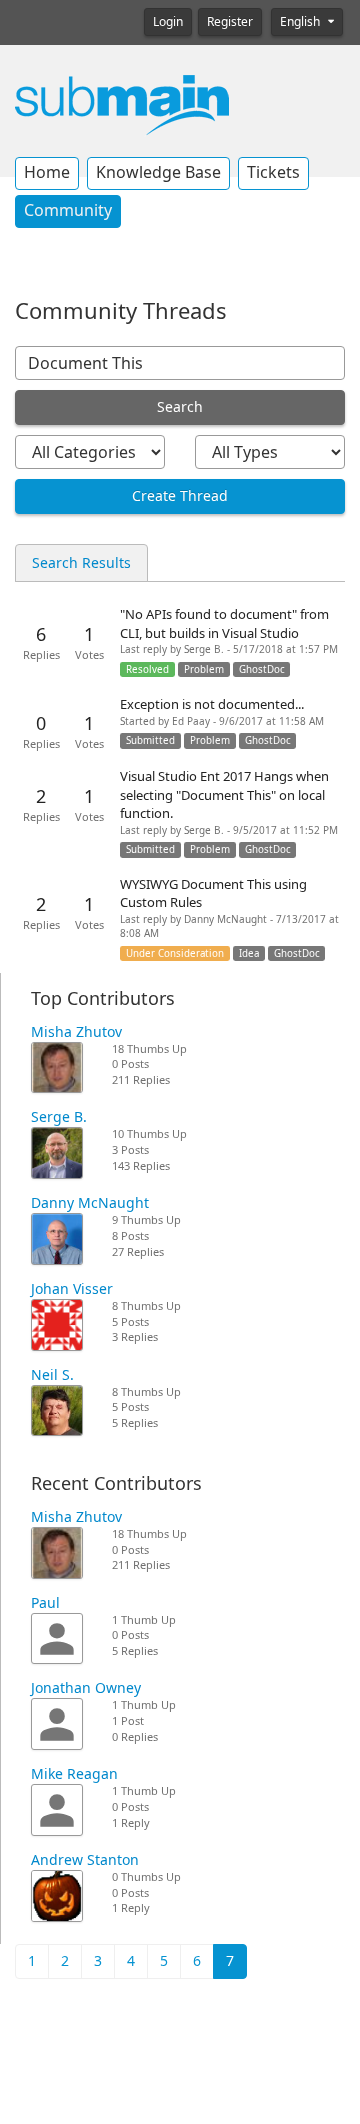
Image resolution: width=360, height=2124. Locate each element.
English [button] (301, 22)
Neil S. (52, 1375)
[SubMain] (122, 104)
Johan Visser (72, 1289)
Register (230, 22)
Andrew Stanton (85, 1860)
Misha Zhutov (76, 1032)
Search (180, 407)
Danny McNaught (90, 1203)
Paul (45, 1603)
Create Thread (180, 496)
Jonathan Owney (86, 1688)
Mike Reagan (74, 1774)
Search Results (81, 563)
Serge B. (59, 1117)
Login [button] (168, 22)
